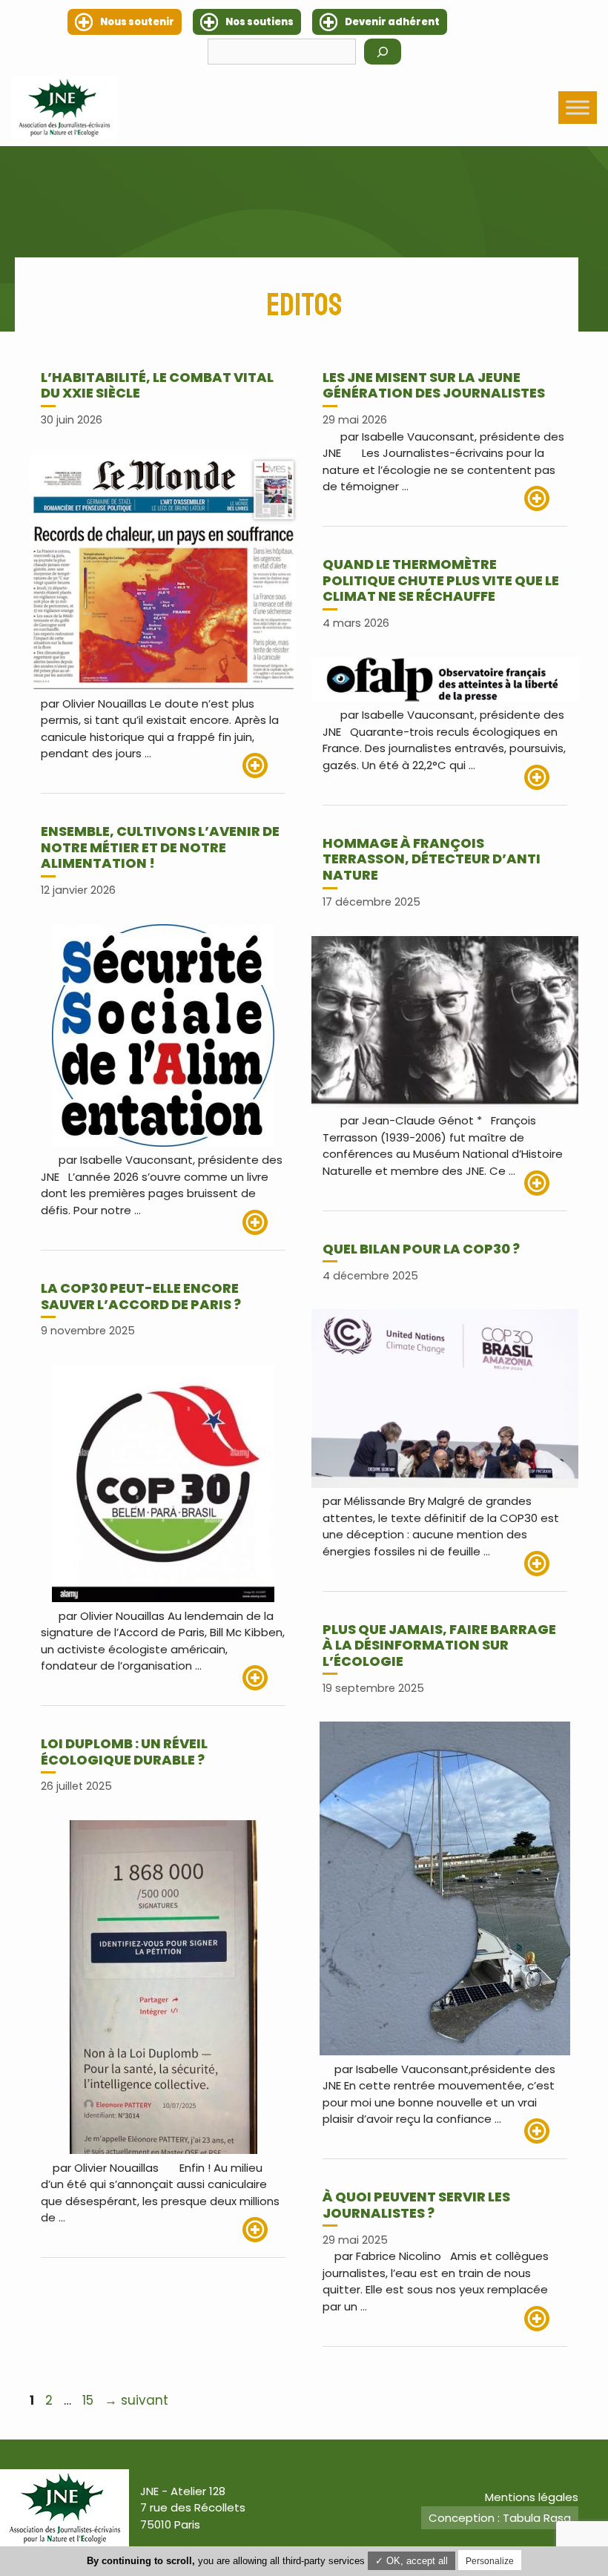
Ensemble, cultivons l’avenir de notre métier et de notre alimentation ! (160, 847)
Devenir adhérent (392, 22)
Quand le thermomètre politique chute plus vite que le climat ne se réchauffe (441, 580)
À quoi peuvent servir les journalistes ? (416, 2205)
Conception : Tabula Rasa (500, 2518)
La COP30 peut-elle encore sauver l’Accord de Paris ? (141, 1296)
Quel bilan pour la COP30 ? (421, 1249)
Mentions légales (532, 2497)
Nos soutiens (260, 22)
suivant (136, 2400)
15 (89, 2400)
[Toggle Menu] (578, 107)
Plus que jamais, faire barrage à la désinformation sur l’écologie (439, 1645)
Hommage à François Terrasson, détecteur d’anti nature (432, 859)
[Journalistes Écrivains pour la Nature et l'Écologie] (64, 107)
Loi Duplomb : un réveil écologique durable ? (124, 1752)
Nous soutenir (137, 22)
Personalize (490, 2561)
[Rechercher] (383, 52)
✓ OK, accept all (412, 2561)
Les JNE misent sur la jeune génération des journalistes (434, 385)
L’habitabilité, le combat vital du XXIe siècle (157, 385)
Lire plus (264, 765)
